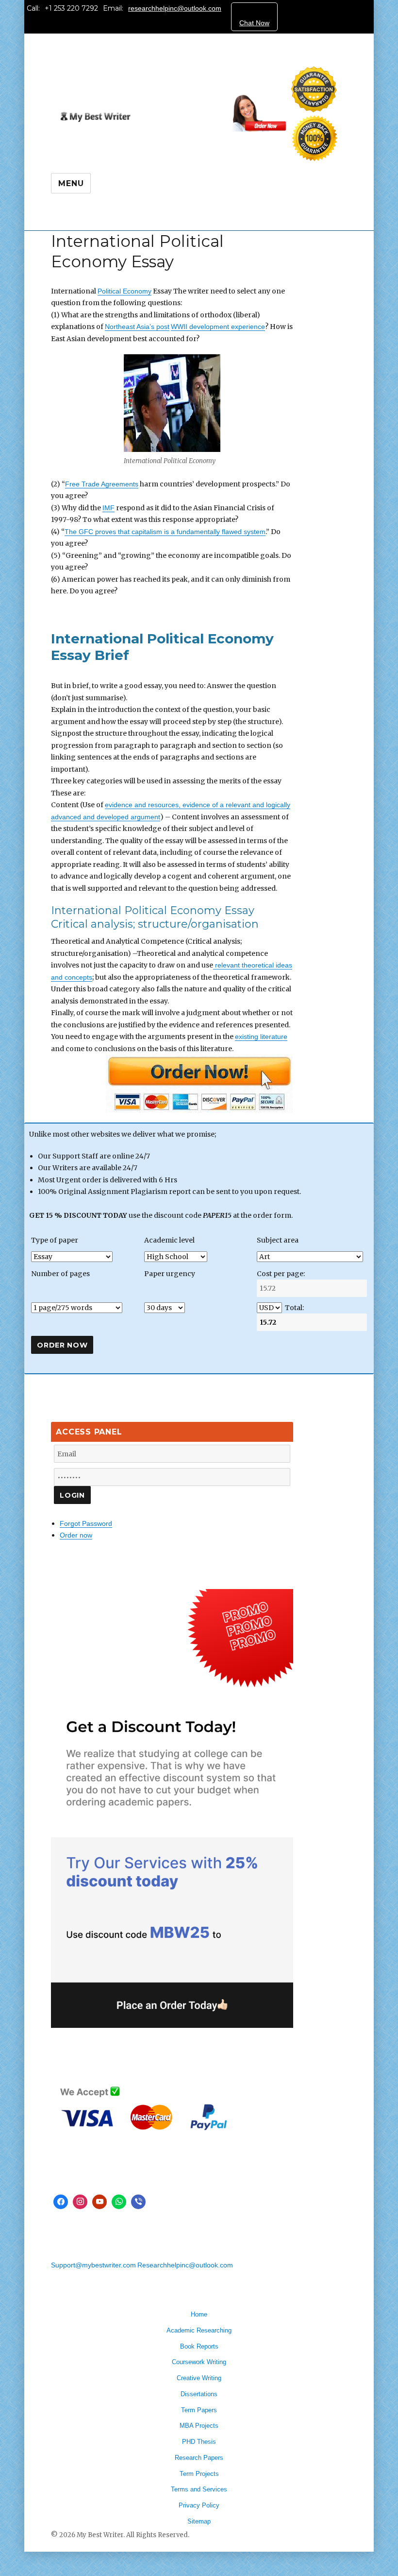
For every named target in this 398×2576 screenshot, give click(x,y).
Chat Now (254, 23)
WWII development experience (218, 327)
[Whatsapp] (119, 2202)
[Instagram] (80, 2202)
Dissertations (199, 2394)
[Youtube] (99, 2202)
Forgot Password (86, 1523)
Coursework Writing (199, 2362)
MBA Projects (199, 2426)
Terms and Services (199, 2489)
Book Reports (199, 2346)
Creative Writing (199, 2378)
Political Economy (124, 291)
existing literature (261, 1037)
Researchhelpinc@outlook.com (185, 2265)
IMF (108, 508)
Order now (76, 1535)
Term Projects (199, 2474)
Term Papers (199, 2410)
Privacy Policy (199, 2505)
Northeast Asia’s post (137, 327)
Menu (71, 183)
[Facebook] (61, 2202)
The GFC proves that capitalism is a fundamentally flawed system (165, 532)
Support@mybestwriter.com (93, 2265)
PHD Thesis (199, 2442)
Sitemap (199, 2521)
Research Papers (199, 2458)
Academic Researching (199, 2330)
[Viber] (138, 2202)
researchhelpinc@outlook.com (175, 8)
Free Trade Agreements (102, 484)
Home (199, 2314)
